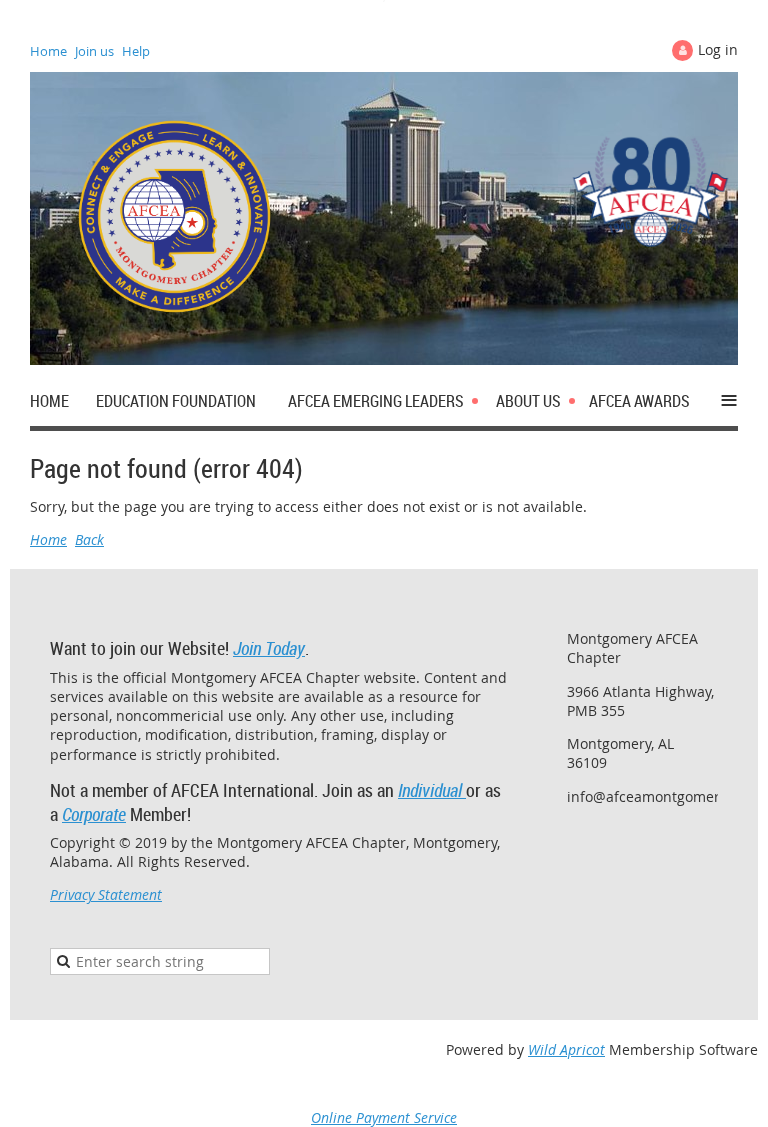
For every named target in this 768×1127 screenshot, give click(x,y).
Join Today (269, 648)
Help (136, 51)
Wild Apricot (566, 1049)
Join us (94, 51)
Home (48, 51)
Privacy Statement (106, 894)
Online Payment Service (384, 1117)
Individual (432, 790)
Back (89, 539)
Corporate (94, 814)
